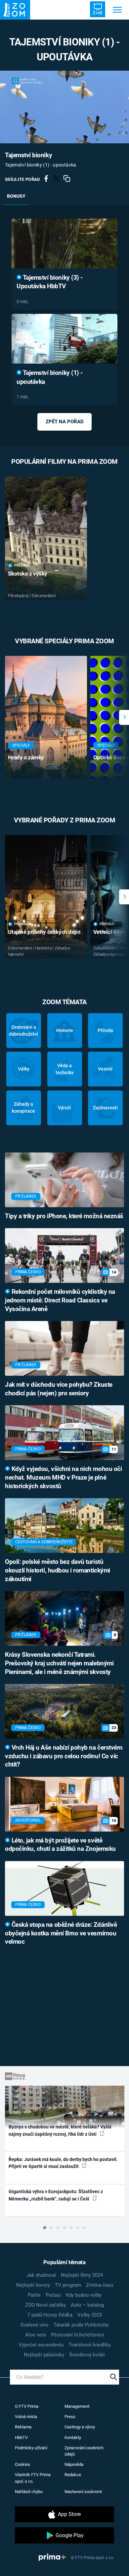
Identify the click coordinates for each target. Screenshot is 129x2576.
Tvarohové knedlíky (90, 2345)
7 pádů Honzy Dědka (50, 2315)
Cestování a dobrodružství (23, 1031)
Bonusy (16, 196)
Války (24, 1069)
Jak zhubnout (41, 2275)
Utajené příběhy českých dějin (44, 932)
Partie (34, 2295)
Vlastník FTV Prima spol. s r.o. (33, 2478)
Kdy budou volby (84, 2295)
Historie (65, 1030)
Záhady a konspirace (23, 1108)
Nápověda (74, 2464)
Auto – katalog (87, 2305)
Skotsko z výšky (28, 574)
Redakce (73, 2475)
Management (77, 2406)
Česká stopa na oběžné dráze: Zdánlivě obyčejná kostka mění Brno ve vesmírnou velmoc (61, 1933)
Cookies (22, 2464)
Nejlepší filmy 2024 (82, 2275)
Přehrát (22, 565)
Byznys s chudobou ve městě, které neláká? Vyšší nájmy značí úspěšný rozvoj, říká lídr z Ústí (60, 2130)
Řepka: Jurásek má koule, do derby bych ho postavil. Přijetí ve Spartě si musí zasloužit (63, 2163)
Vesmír (105, 1069)
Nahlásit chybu (29, 2492)
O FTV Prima (27, 2406)
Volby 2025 (90, 2315)
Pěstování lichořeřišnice (78, 2335)
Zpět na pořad (65, 422)
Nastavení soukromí (83, 2492)
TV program (68, 2285)
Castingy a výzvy (80, 2427)
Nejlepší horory (33, 2285)
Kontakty (73, 2437)
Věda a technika (65, 1069)
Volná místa (26, 2417)
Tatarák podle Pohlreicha (81, 2325)
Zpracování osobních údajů (84, 2451)
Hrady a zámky (26, 757)
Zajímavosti (105, 1108)
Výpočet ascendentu (41, 2345)
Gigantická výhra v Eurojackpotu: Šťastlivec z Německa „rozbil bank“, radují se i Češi (56, 2195)
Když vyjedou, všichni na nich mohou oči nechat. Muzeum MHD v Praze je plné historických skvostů (63, 1478)
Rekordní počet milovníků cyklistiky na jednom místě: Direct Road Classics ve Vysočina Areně (60, 1300)
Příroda (105, 1030)
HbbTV (21, 2437)
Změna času (100, 2285)
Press (70, 2417)
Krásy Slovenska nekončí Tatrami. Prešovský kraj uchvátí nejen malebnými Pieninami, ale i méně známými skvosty (59, 1663)
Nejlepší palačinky (44, 2355)
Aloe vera (36, 2335)
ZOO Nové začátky (45, 2305)
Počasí (53, 2295)
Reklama (23, 2427)
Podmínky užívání (31, 2448)
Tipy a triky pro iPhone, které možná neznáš (64, 1216)
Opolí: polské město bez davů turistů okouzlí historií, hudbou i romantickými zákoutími (58, 1570)
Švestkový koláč (87, 2355)
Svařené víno (35, 2325)
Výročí (64, 1108)
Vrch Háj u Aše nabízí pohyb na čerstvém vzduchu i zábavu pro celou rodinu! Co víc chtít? (64, 1756)
